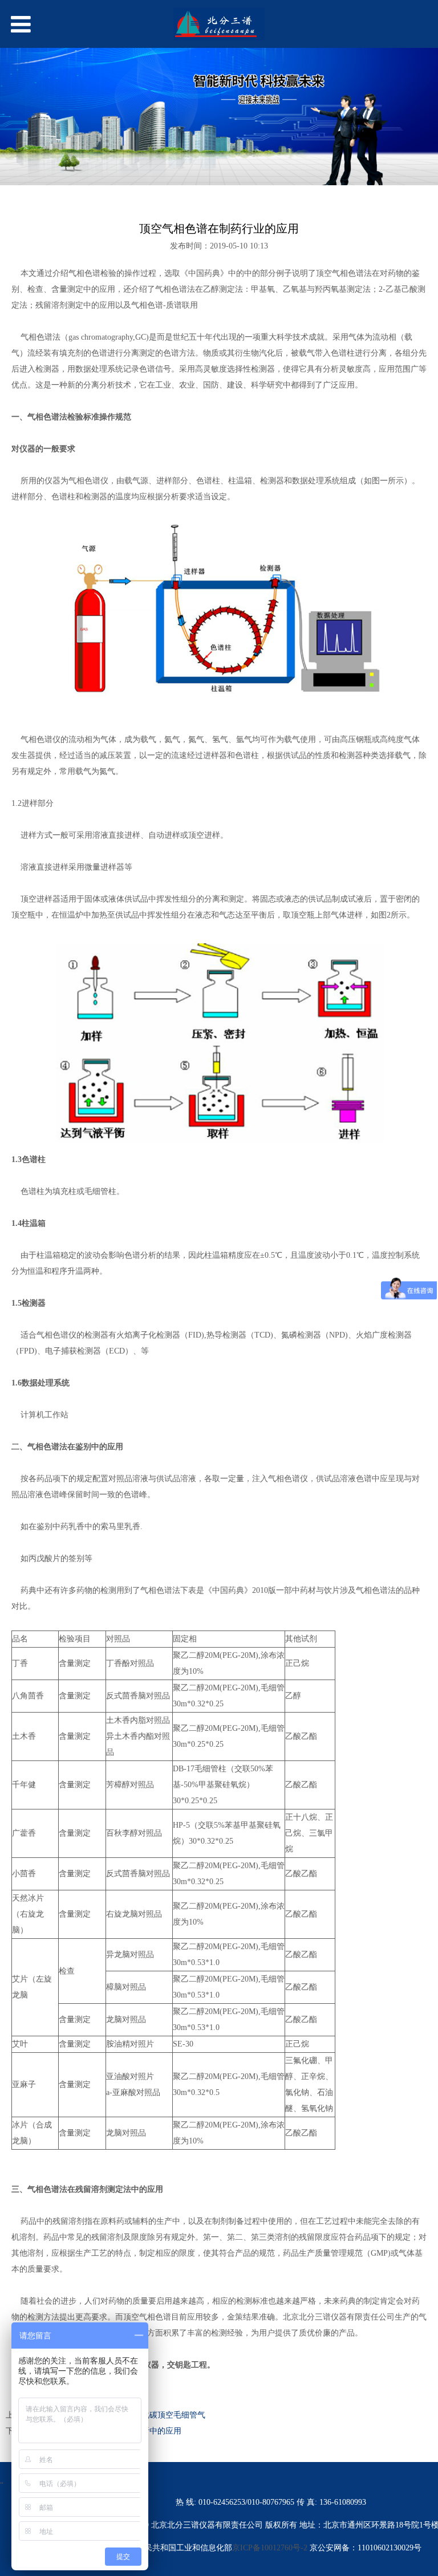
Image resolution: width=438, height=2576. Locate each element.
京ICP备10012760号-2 (271, 2548)
